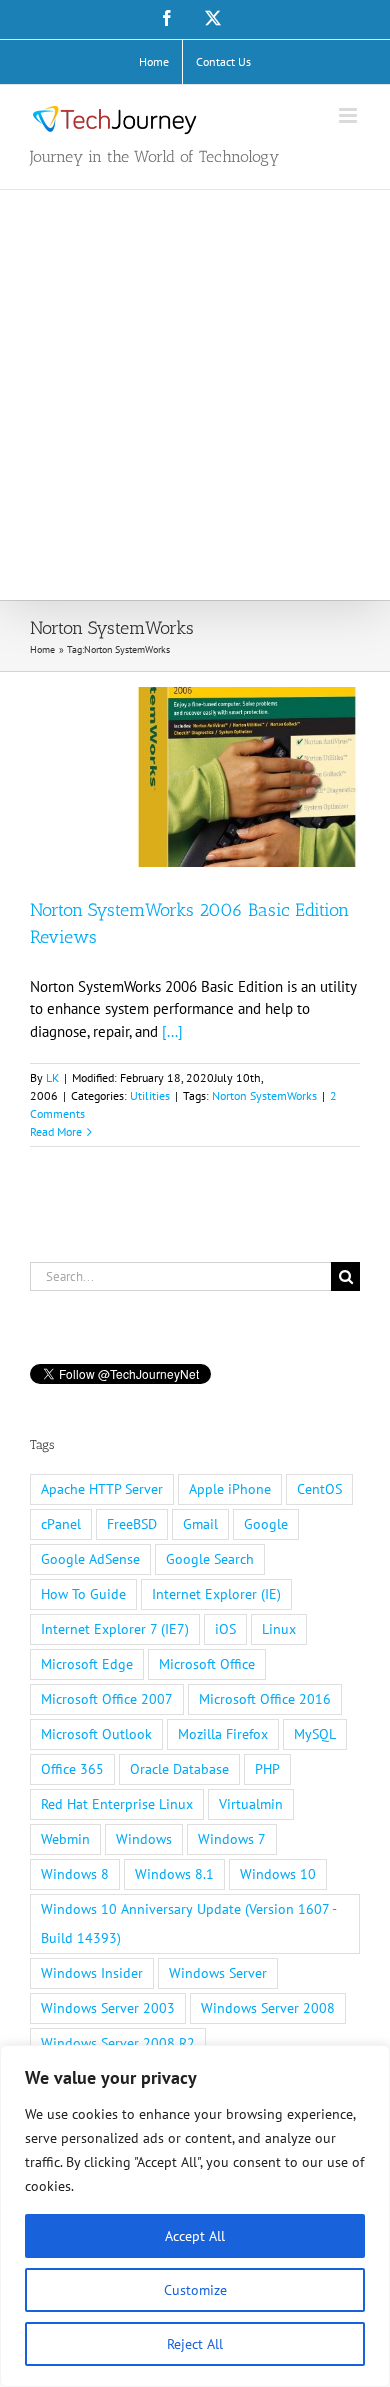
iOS (225, 1629)
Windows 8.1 (174, 1874)
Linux (279, 1629)
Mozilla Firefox (223, 1734)
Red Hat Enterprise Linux (117, 1804)
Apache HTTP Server (102, 1489)
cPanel (61, 1524)
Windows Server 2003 (108, 2008)
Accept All (195, 2236)
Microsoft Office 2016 (265, 1699)
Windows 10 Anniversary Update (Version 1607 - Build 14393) (189, 1923)
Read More (56, 1131)
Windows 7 (232, 1839)
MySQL (315, 1734)
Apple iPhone (230, 1489)
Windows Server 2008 (268, 2008)
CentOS (319, 1489)
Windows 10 (278, 1874)
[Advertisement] (195, 395)
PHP (267, 1769)
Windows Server (218, 1973)
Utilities (150, 1095)
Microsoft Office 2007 (107, 1699)
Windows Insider (92, 1973)
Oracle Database (179, 1769)
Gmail (200, 1524)
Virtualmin (251, 1804)
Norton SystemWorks (264, 1095)
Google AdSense (90, 1559)
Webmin (65, 1839)
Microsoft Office (207, 1664)
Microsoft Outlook (96, 1734)
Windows (144, 1839)
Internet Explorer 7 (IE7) (115, 1629)
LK (52, 1077)
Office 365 (72, 1769)
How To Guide (83, 1594)
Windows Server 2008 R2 (118, 2043)
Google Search (210, 1559)
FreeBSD (132, 1524)
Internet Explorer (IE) (216, 1594)
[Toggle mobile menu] (349, 115)
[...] (172, 1031)
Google (266, 1524)
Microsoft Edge (87, 1664)
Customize (195, 2290)
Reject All (195, 2344)
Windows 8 (75, 1874)
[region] (195, 2216)
